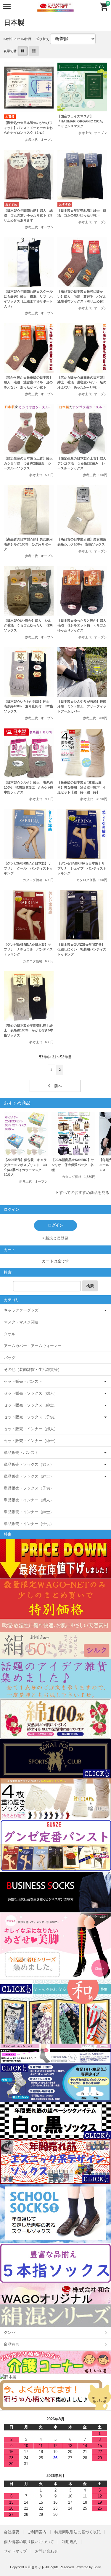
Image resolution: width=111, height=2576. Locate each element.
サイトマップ (15, 2551)
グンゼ (10, 2332)
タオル (10, 1334)
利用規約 (70, 2542)
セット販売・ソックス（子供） (31, 1417)
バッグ (10, 1358)
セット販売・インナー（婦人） (31, 1429)
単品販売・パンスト (21, 1453)
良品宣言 (12, 2344)
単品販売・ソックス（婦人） (29, 1464)
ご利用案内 (37, 2532)
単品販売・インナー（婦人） (29, 1500)
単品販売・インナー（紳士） (29, 1512)
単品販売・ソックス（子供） (29, 1488)
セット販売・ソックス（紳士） (31, 1405)
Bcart (97, 2567)
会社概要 (12, 2532)
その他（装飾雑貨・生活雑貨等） (33, 1370)
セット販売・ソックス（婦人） (31, 1393)
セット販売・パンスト (23, 1381)
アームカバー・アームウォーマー (33, 1346)
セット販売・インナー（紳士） (31, 1441)
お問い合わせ (46, 2551)
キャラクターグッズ (21, 1310)
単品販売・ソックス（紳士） (29, 1476)
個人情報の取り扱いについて (29, 2542)
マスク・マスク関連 (21, 1322)
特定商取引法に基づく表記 (78, 2532)
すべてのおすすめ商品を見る (84, 1193)
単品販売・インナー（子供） (29, 1524)
